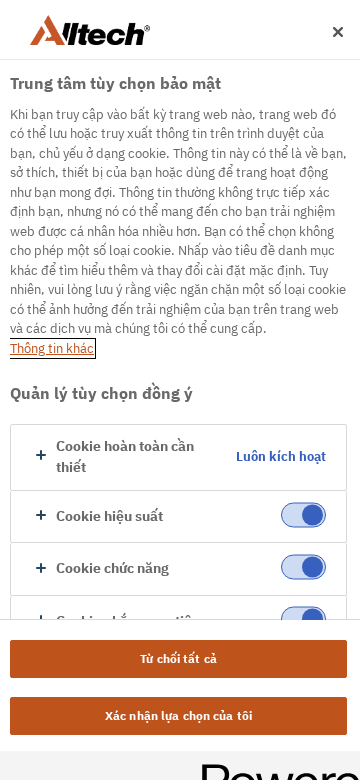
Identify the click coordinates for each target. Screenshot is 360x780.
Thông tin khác (52, 348)
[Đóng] (338, 32)
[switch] (303, 514)
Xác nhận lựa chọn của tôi (178, 715)
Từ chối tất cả (178, 658)
